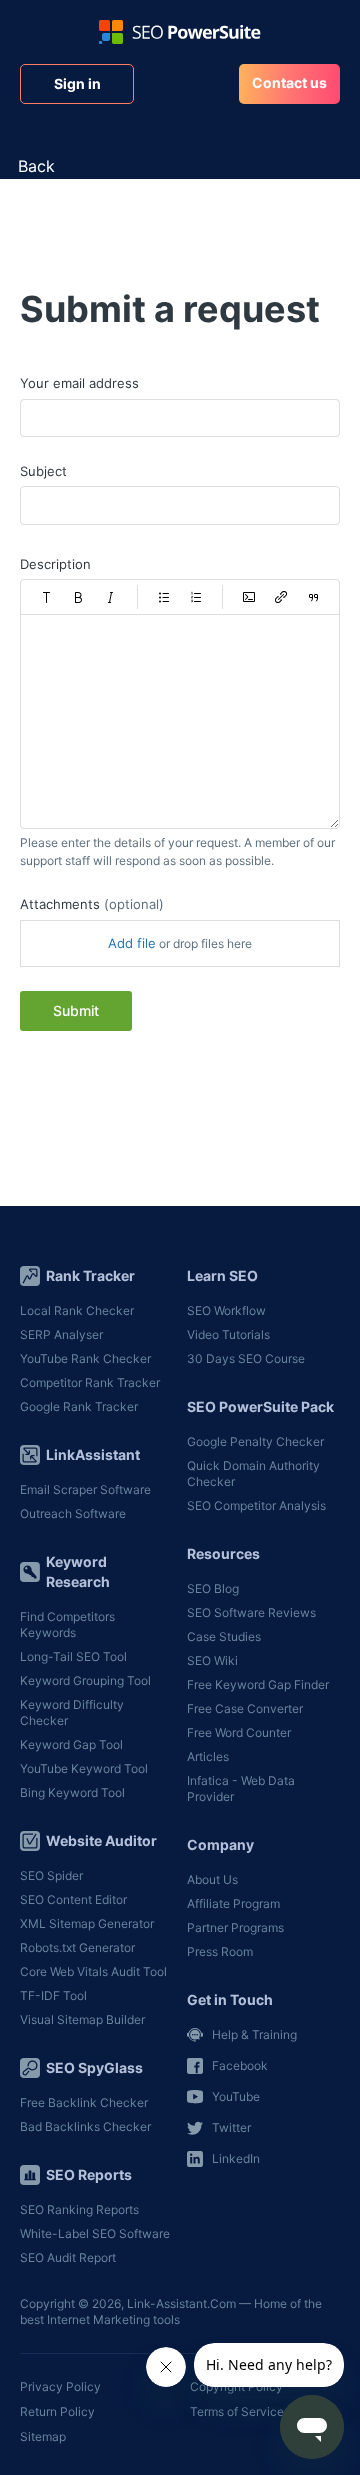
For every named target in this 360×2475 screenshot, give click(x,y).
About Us (212, 1879)
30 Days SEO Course (246, 1358)
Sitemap (43, 2436)
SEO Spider (51, 1875)
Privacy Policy (60, 2386)
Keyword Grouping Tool (85, 1680)
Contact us (289, 82)
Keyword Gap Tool (71, 1744)
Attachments (92, 904)
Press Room (220, 1951)
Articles (208, 1756)
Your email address (79, 383)
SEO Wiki (212, 1660)
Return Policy (57, 2411)
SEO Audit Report (68, 2257)
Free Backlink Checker (84, 2102)
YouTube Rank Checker (85, 1358)
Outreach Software (73, 1513)
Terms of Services (240, 2411)
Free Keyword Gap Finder (258, 1684)
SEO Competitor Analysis (256, 1505)
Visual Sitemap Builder (82, 2019)
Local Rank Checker (77, 1310)
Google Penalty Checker (255, 1441)
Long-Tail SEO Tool (73, 1656)
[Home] (180, 32)
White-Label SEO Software (95, 2233)
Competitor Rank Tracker (90, 1382)
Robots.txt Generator (77, 1947)
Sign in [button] (77, 83)
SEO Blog (213, 1588)
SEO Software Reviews (251, 1612)
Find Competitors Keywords (67, 1624)
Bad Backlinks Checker (85, 2126)
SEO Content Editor (73, 1899)
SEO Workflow (226, 1310)
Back (36, 166)
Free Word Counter (239, 1732)
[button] (47, 597)
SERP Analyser (61, 1334)
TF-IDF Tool (53, 1995)
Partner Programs (235, 1927)
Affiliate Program (233, 1903)
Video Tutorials (228, 1334)
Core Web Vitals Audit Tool (93, 1971)
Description (55, 564)
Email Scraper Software (85, 1489)
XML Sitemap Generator (87, 1923)
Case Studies (224, 1636)
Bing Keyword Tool (72, 1792)
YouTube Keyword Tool (84, 1768)
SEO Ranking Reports (79, 2209)
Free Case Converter (245, 1708)
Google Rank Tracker (79, 1406)
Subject (43, 471)
